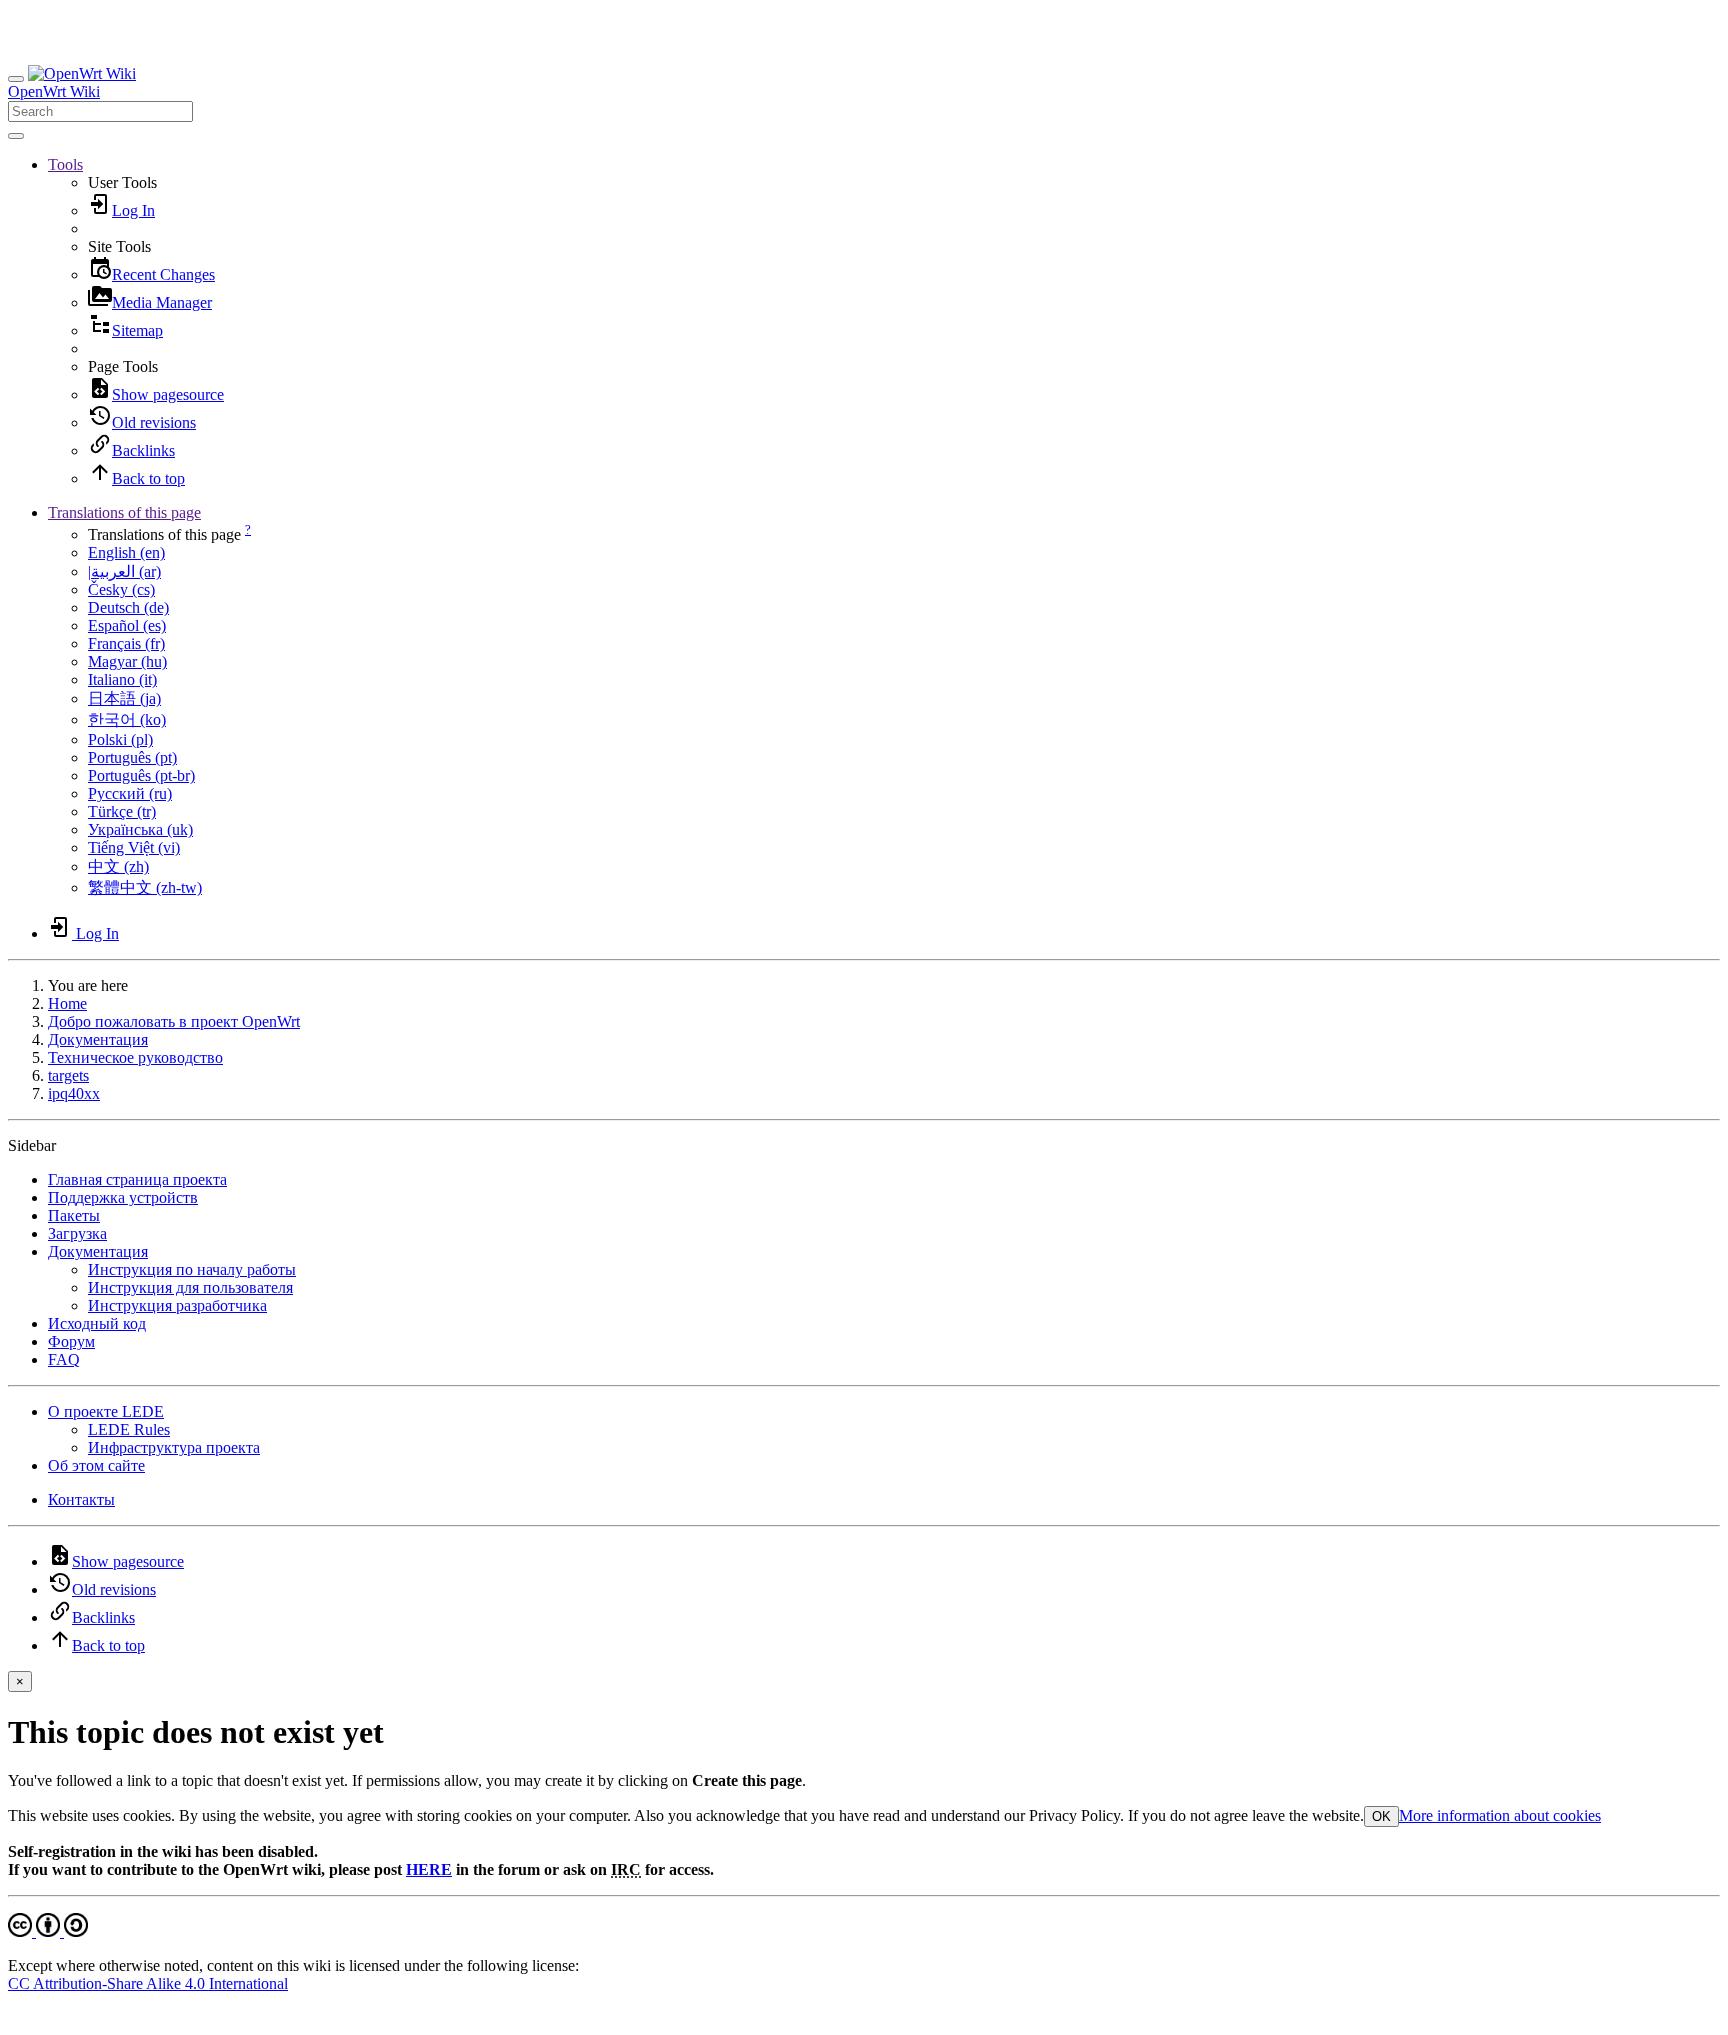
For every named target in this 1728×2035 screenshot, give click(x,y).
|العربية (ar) (124, 571)
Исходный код (97, 1323)
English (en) (126, 552)
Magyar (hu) (127, 661)
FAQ (64, 1359)
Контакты (81, 1499)
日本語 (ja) (124, 698)
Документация (98, 1039)
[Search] (16, 136)
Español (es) (127, 625)
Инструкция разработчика (177, 1305)
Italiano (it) (122, 679)
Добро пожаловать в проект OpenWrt (174, 1021)
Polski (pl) (120, 739)
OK (1381, 1816)
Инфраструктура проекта (174, 1447)
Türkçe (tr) (122, 811)
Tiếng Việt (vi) (134, 847)
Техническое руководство (135, 1057)
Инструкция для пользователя (190, 1287)
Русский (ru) (130, 793)
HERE (429, 1869)
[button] (65, 164)
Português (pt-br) (141, 775)
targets (68, 1075)
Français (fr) (126, 643)
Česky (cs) (121, 589)
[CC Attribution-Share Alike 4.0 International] (48, 1931)
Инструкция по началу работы (192, 1269)
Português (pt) (132, 757)
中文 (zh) (118, 866)
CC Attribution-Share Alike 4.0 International (148, 1983)
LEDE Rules (129, 1429)
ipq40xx (74, 1093)
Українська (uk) (140, 829)
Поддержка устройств (123, 1197)
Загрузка (77, 1233)
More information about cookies (1500, 1815)
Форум (71, 1341)
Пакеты (74, 1215)
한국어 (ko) (127, 719)
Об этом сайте (96, 1465)
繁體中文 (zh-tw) (145, 887)
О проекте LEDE (106, 1411)
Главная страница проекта (137, 1179)
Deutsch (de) (128, 607)
